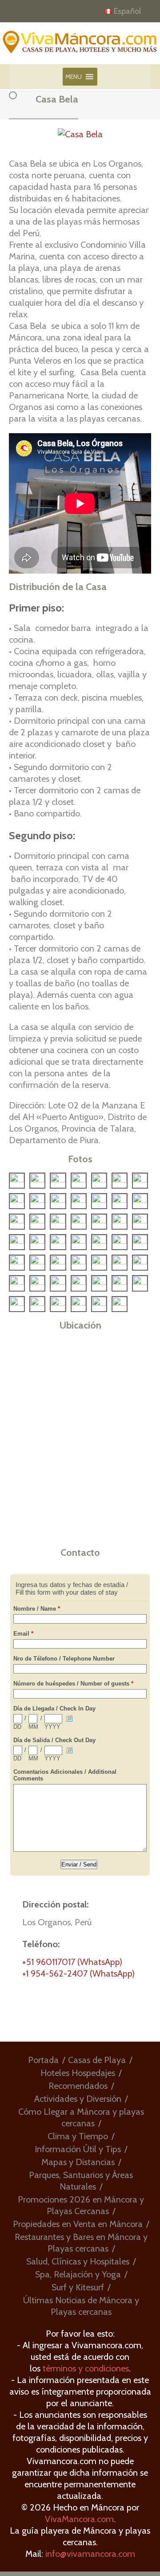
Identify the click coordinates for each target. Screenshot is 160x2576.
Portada (43, 2060)
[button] (74, 77)
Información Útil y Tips (78, 2149)
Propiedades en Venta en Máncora (78, 2224)
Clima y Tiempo (78, 2136)
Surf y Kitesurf (78, 2287)
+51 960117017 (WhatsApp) (72, 1962)
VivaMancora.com (79, 2519)
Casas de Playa (97, 2060)
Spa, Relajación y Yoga (78, 2274)
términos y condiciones (86, 2368)
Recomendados (78, 2086)
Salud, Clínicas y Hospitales (78, 2261)
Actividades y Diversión (78, 2099)
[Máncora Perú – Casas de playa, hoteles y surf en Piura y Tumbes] (80, 46)
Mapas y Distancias (78, 2162)
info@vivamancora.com (90, 2554)
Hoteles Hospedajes (78, 2073)
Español (127, 11)
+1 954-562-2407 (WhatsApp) (78, 1973)
